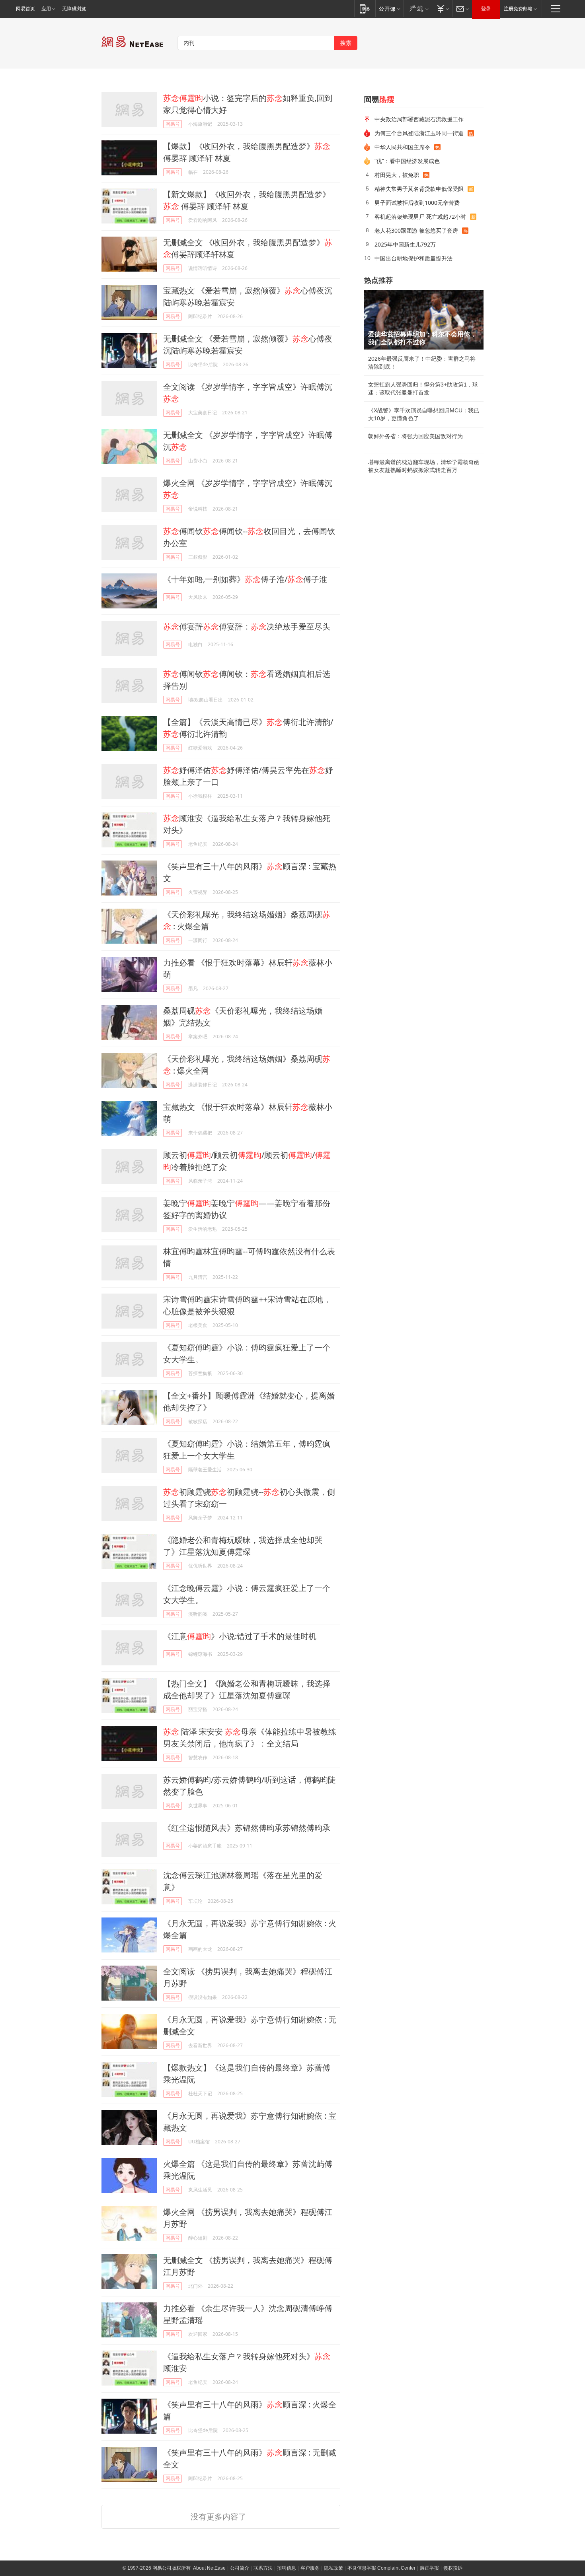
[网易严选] (418, 9)
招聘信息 (287, 2568)
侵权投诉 (453, 2568)
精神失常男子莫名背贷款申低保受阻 (419, 189)
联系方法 (263, 2568)
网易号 (173, 124)
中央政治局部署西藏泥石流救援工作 (419, 119)
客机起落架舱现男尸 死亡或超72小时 (420, 217)
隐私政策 (333, 2568)
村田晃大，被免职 (397, 175)
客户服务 (310, 2568)
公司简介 (240, 2568)
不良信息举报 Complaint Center (381, 2568)
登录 (486, 9)
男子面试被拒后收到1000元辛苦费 (417, 203)
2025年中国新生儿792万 (405, 244)
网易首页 (25, 9)
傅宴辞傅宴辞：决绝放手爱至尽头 (247, 627)
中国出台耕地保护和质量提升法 (413, 258)
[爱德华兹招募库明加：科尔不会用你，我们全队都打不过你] (424, 320)
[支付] (442, 9)
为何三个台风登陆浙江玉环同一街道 (419, 133)
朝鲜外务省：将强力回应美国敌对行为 (415, 436)
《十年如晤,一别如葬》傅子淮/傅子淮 (245, 579)
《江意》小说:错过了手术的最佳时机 (240, 1636)
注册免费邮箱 (518, 9)
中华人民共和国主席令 (402, 147)
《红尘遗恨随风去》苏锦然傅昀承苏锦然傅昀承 (247, 1828)
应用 (46, 9)
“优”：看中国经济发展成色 (407, 161)
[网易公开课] (389, 9)
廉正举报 (429, 2568)
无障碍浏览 (74, 9)
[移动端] (365, 9)
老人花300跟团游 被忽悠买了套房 (416, 230)
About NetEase (209, 2568)
